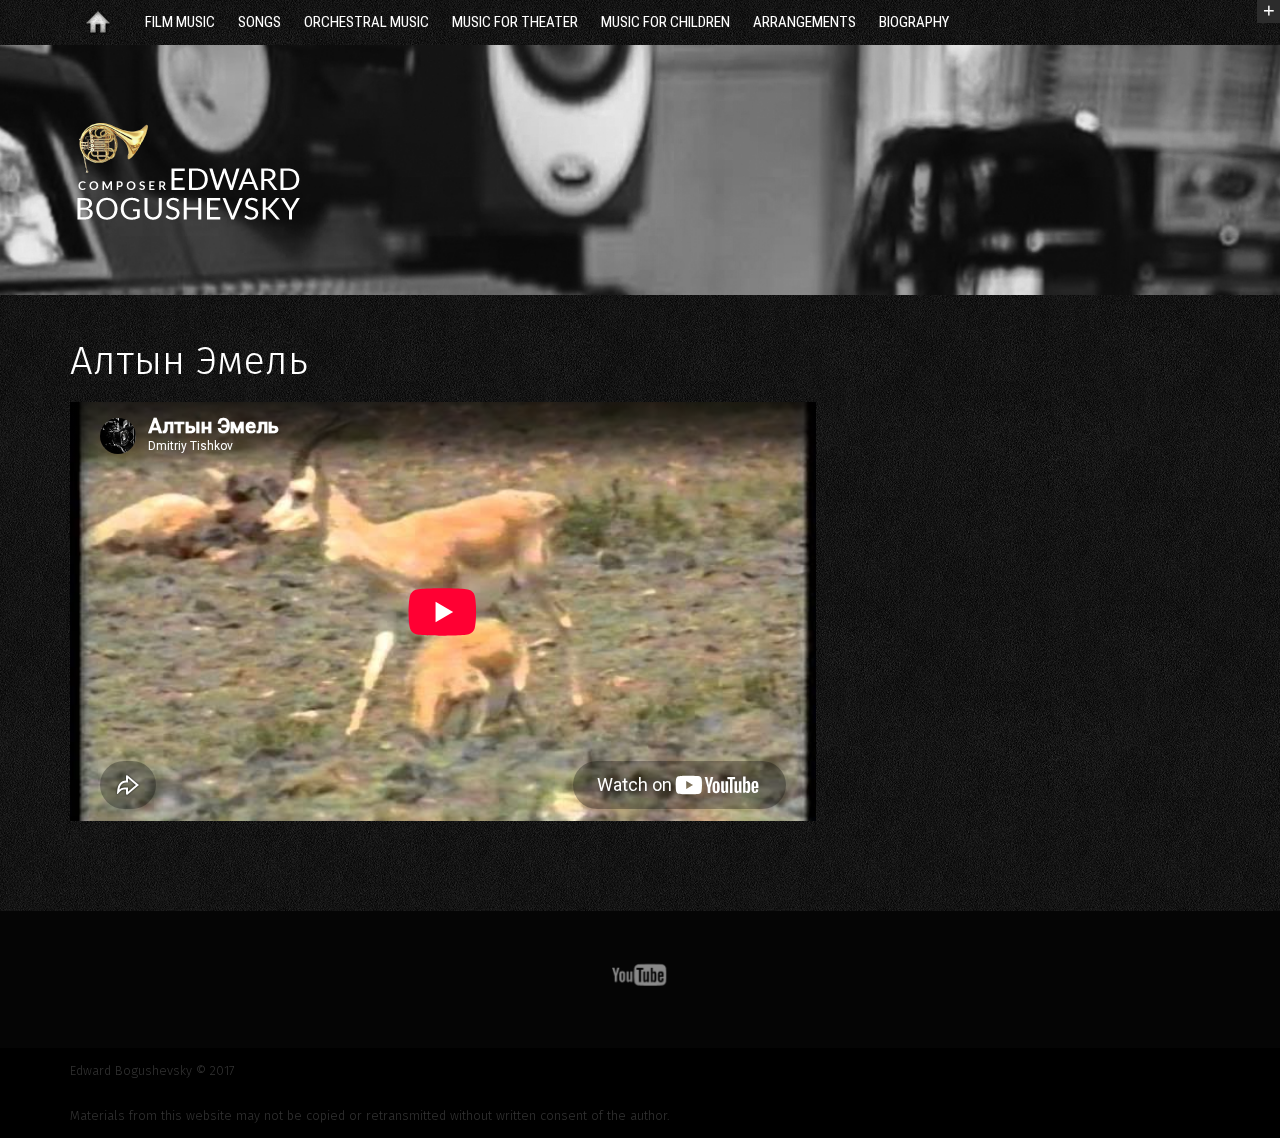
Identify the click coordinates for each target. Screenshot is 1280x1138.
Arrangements (804, 22)
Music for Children (665, 22)
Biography (914, 22)
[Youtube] (640, 979)
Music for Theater (515, 22)
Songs (259, 22)
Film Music (180, 22)
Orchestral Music (366, 22)
